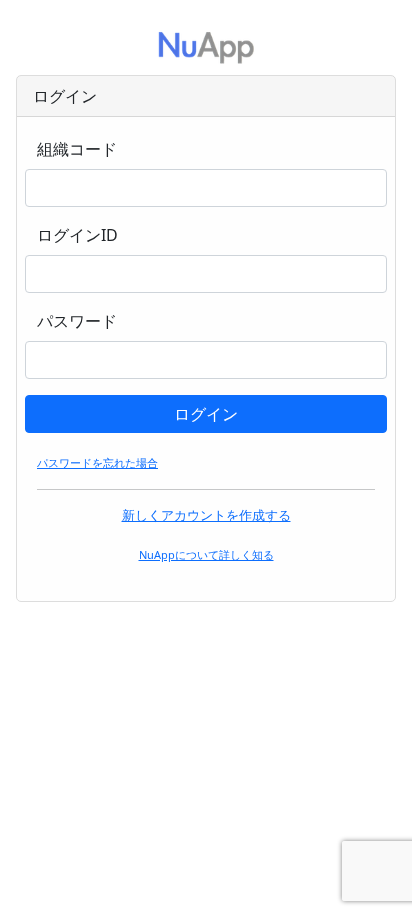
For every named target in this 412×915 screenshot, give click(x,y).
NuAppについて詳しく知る (206, 554)
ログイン (206, 414)
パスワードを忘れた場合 (97, 462)
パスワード (77, 321)
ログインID (77, 235)
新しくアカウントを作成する (206, 515)
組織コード (77, 149)
